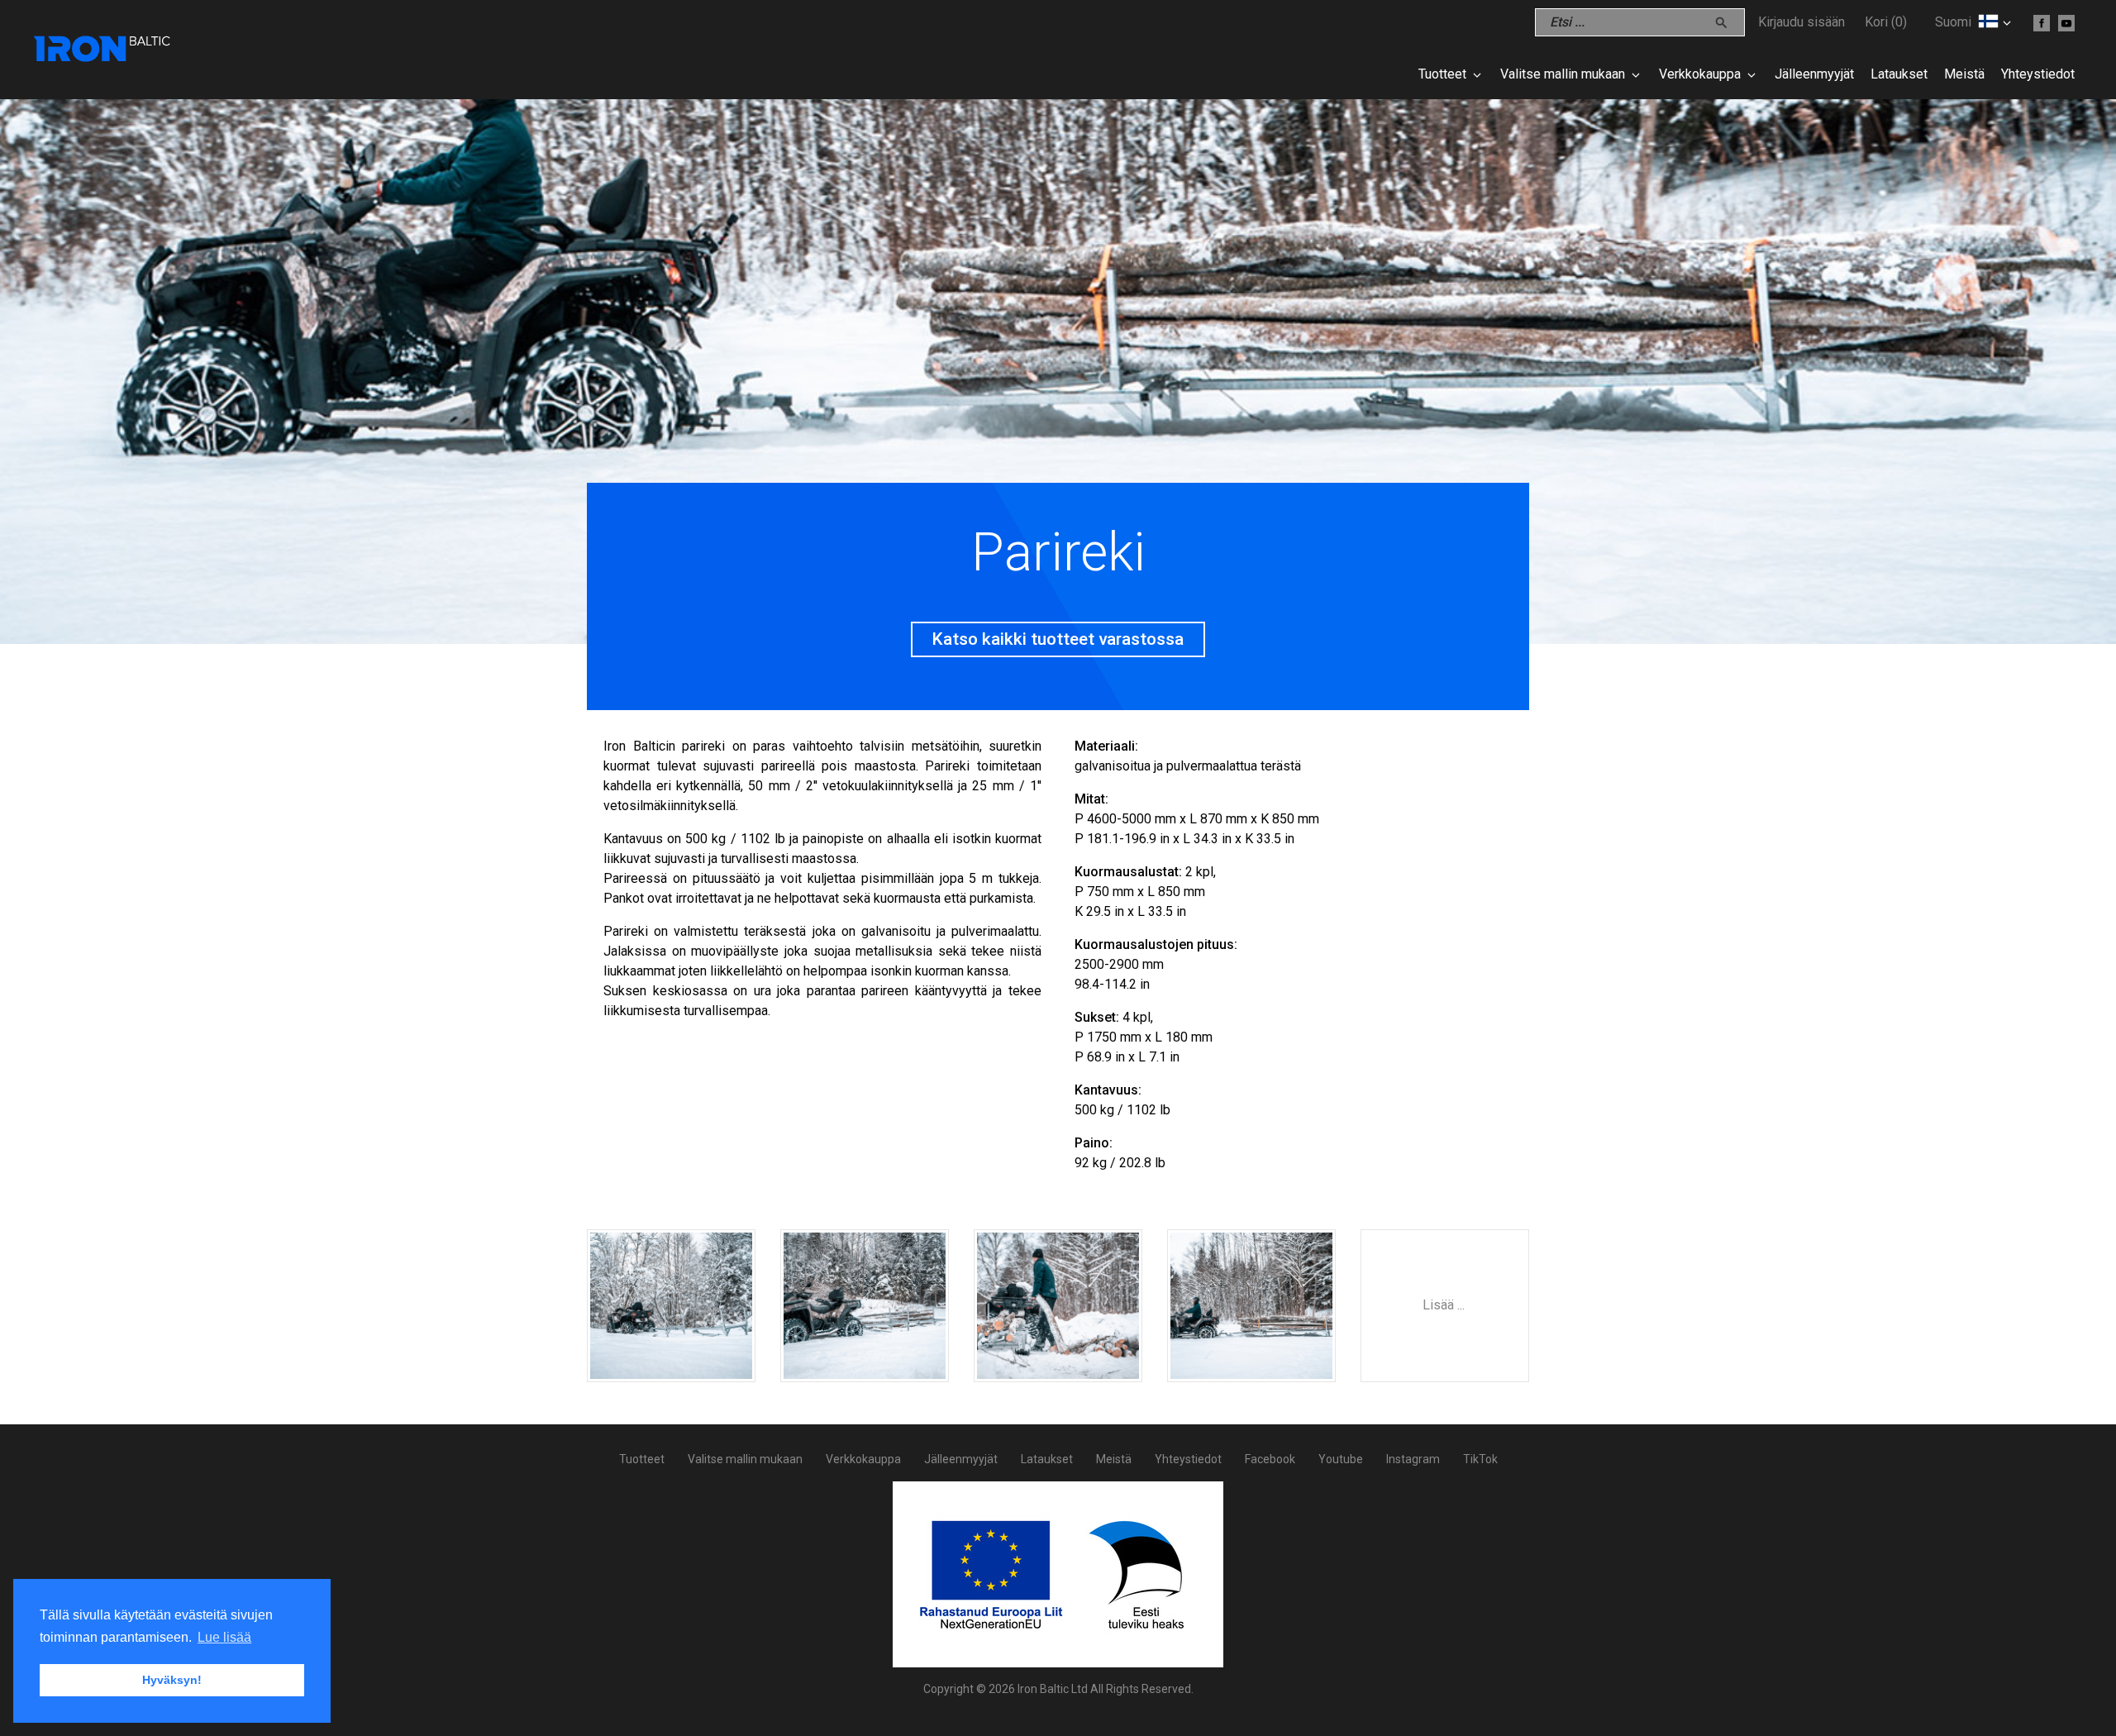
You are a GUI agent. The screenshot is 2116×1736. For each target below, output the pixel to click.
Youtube (1341, 1459)
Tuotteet (1442, 74)
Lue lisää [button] (224, 1637)
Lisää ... (1444, 1305)
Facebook (1270, 1459)
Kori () (1886, 22)
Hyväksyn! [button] (172, 1680)
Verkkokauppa (1700, 74)
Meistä (1964, 74)
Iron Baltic (103, 50)
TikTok (1480, 1459)
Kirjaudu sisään (1801, 22)
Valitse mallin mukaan (1563, 74)
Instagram (1413, 1459)
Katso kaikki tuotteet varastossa (1058, 639)
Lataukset (1899, 74)
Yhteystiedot (2038, 74)
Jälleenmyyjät (1814, 74)
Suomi (1953, 22)
